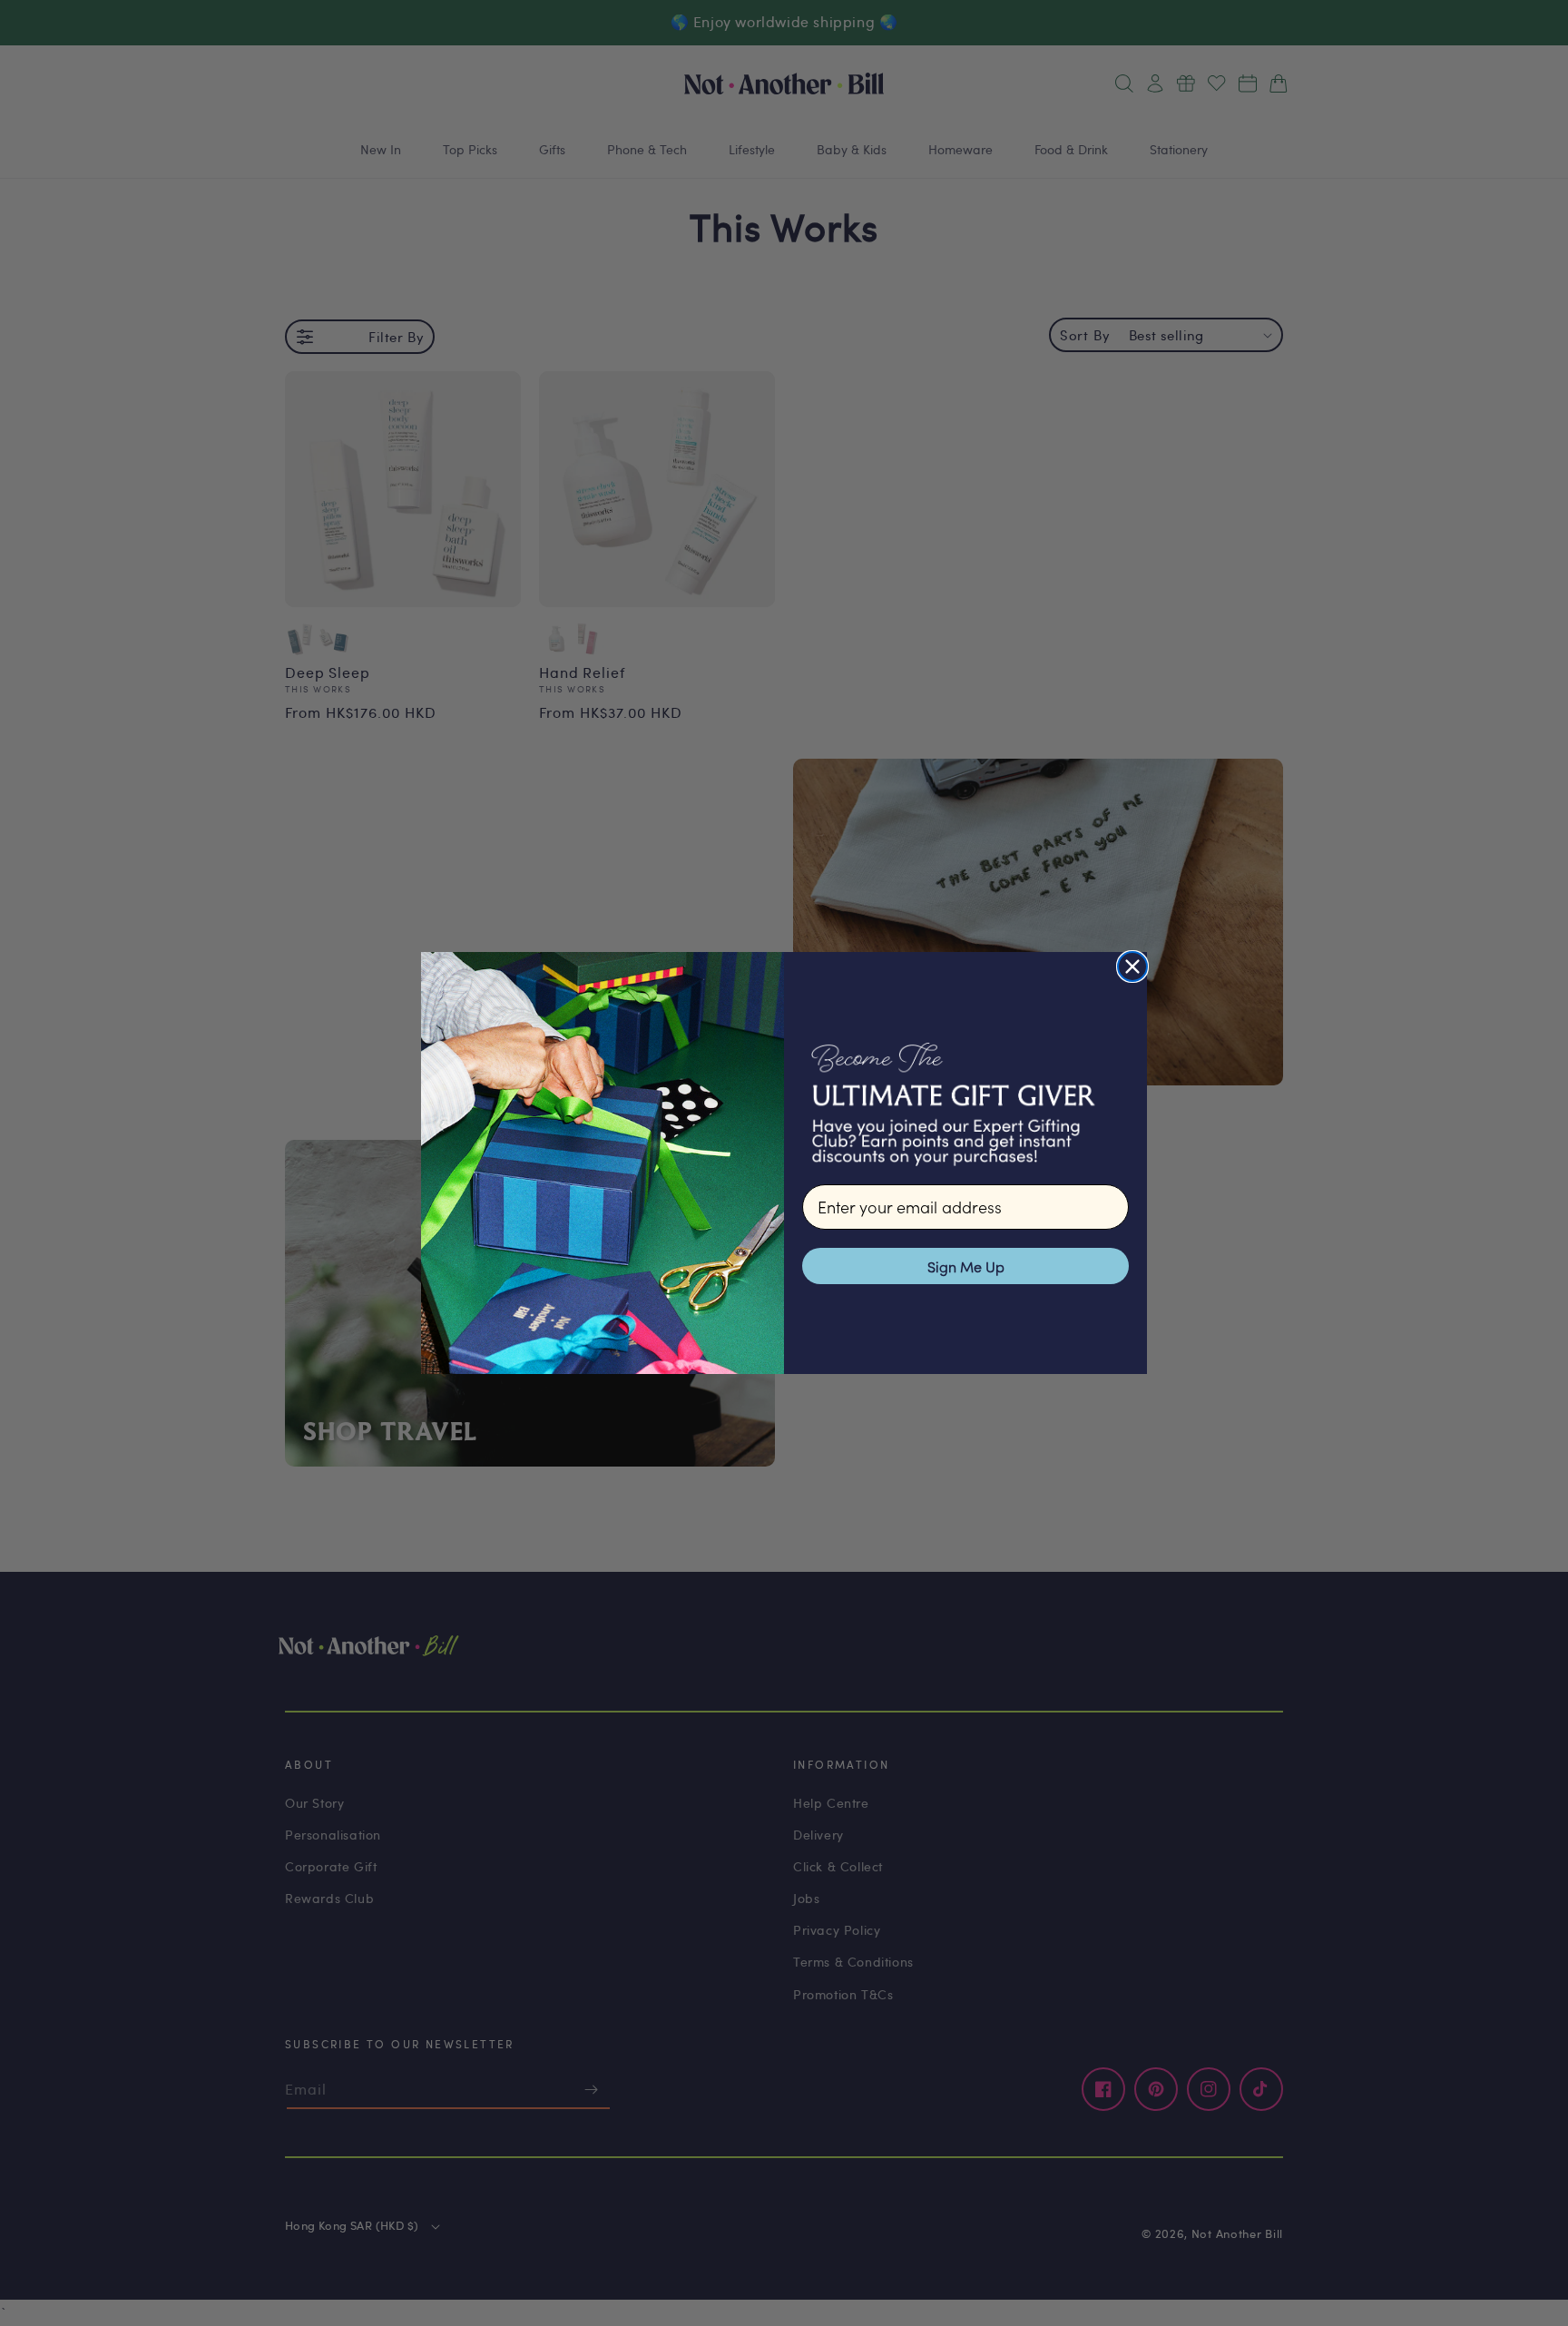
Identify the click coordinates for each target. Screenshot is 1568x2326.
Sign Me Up (966, 1266)
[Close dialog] (1132, 967)
